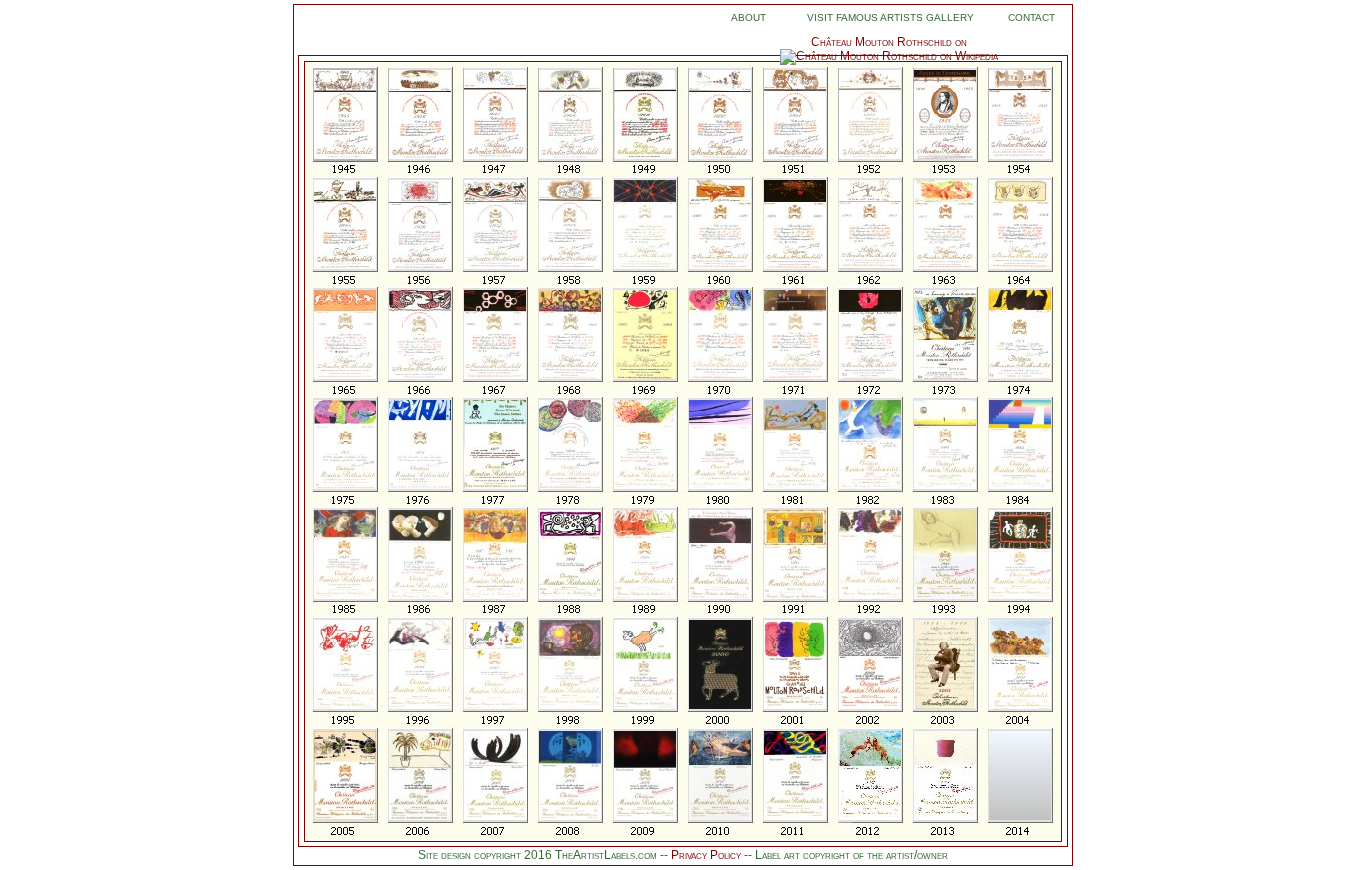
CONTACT (1031, 17)
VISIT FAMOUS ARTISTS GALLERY (890, 17)
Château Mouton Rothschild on (889, 42)
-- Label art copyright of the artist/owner (846, 855)
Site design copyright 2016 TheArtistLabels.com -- (543, 855)
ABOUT (748, 17)
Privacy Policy (707, 855)
